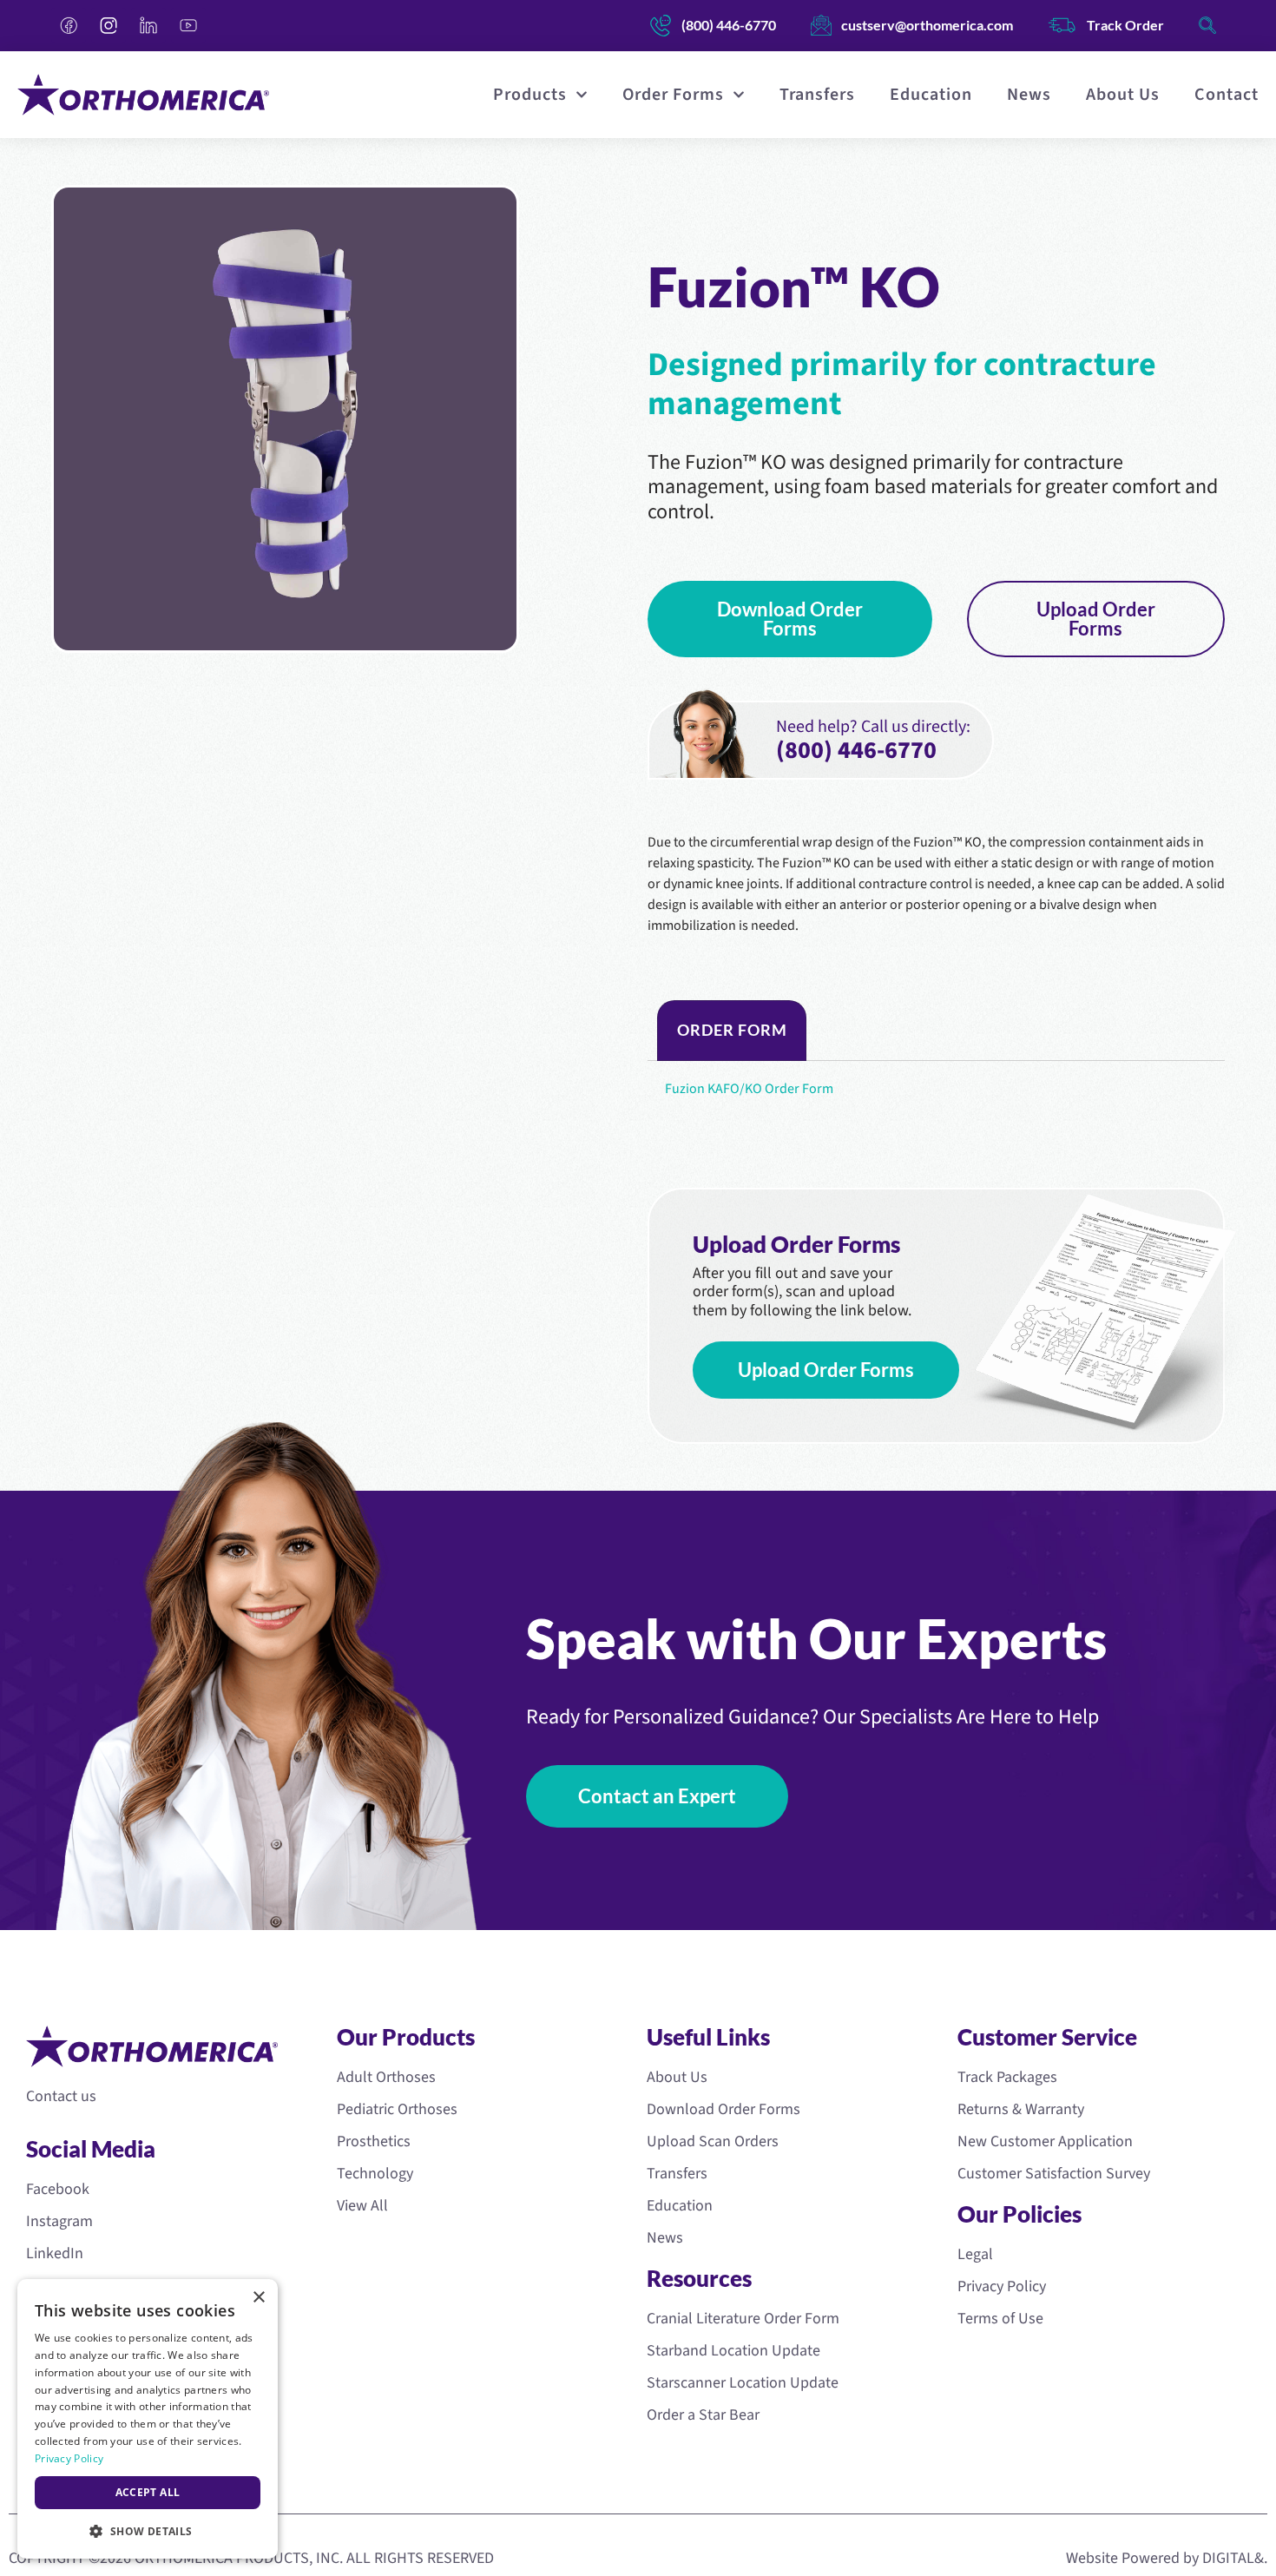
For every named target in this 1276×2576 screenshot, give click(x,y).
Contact (1227, 95)
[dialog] (148, 2419)
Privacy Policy (69, 2458)
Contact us (61, 2096)
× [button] (258, 2298)
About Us (1123, 95)
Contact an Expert (657, 1796)
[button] (148, 2531)
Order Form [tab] (732, 1030)
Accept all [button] (148, 2492)
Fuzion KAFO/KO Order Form (749, 1089)
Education (931, 95)
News (1029, 95)
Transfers (817, 95)
